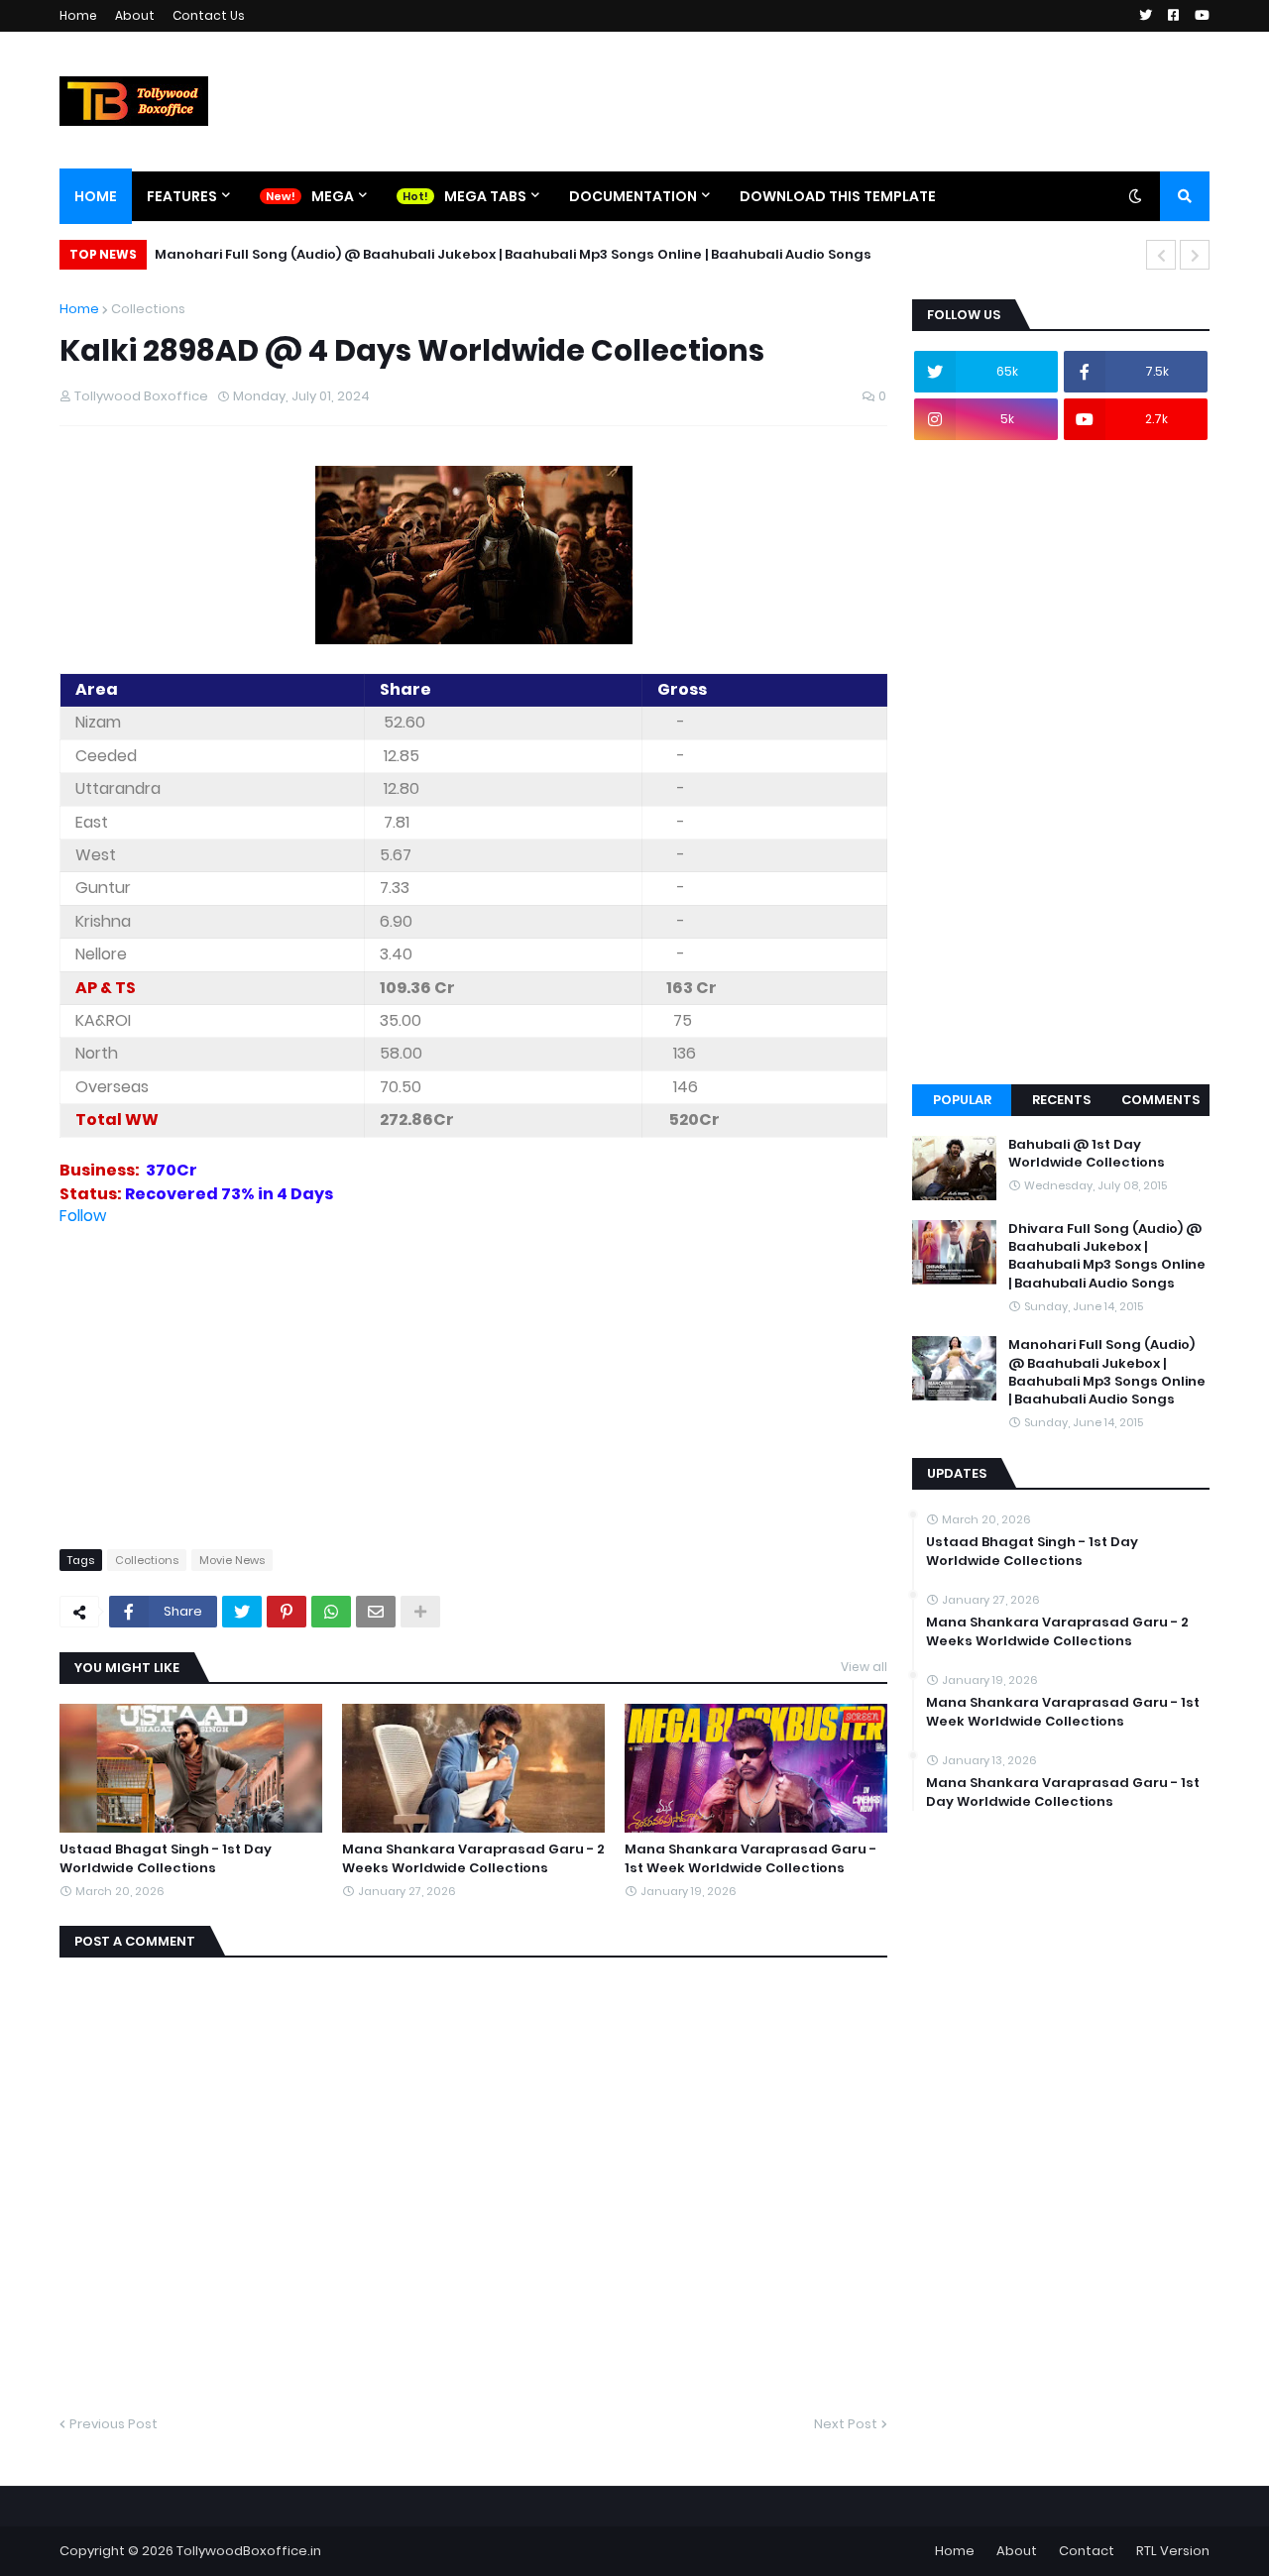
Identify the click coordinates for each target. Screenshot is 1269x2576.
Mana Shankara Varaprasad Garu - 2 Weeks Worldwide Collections (473, 1858)
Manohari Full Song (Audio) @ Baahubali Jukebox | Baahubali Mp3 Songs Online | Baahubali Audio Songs (513, 254)
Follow (83, 1216)
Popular (962, 1100)
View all (864, 1667)
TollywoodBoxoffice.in (249, 2551)
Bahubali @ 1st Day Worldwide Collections (1087, 1154)
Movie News (232, 1560)
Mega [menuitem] (333, 196)
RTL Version (1173, 2551)
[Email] (376, 1612)
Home (78, 15)
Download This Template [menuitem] (838, 196)
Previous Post (114, 2424)
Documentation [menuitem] (633, 196)
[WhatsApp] (331, 1612)
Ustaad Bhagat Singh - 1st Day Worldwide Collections (166, 1858)
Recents (1061, 1100)
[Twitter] (242, 1612)
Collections (148, 309)
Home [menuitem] (96, 196)
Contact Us (209, 15)
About (135, 15)
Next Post (846, 2424)
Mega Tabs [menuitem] (485, 196)
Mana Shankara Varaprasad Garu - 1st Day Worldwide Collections (1063, 1792)
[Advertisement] (473, 1366)
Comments (1160, 1100)
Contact (1087, 2551)
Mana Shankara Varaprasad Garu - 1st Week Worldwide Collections (750, 1858)
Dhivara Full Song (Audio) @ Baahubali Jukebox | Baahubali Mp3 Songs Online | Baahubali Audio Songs (1107, 1256)
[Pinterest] (287, 1612)
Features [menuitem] (182, 196)
